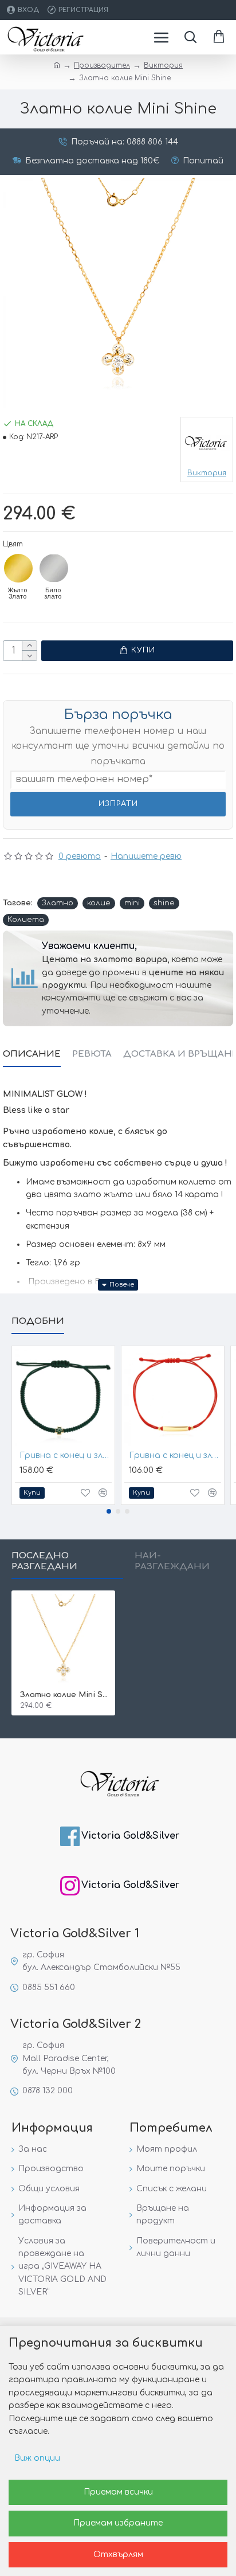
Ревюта (92, 1054)
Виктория (163, 65)
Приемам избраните (118, 2523)
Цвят (13, 544)
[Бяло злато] (54, 568)
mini (132, 903)
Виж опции (37, 2458)
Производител (102, 65)
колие (99, 903)
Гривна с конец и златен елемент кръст (66, 1455)
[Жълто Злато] (18, 568)
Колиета (26, 920)
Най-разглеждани (172, 1561)
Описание (32, 1054)
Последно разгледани (44, 1561)
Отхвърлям (118, 2554)
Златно (58, 903)
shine (164, 903)
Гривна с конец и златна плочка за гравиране (175, 1455)
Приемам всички (118, 2492)
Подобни (38, 1321)
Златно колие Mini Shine (66, 1695)
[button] (109, 1511)
